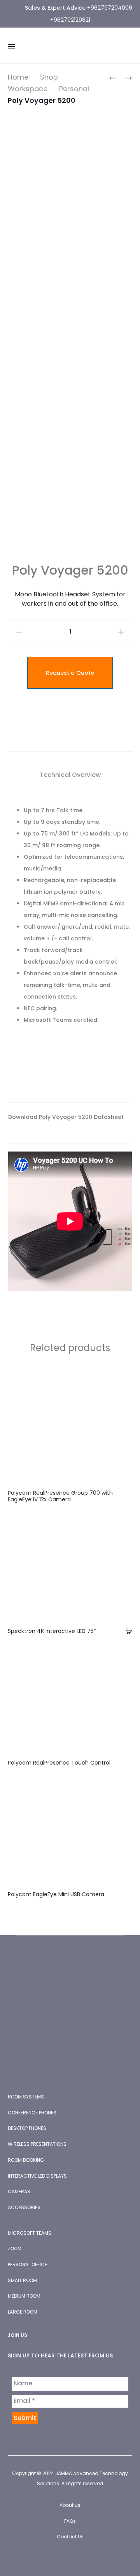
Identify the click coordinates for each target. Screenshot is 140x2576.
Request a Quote (70, 673)
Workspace (28, 89)
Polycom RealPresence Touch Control (59, 1763)
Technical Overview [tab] (70, 775)
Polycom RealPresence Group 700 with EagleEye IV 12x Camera (60, 1496)
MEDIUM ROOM (24, 2296)
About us (70, 2505)
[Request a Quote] (126, 1631)
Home (18, 77)
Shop (49, 77)
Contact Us (70, 2537)
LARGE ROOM (23, 2312)
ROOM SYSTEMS (26, 2097)
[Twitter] (62, 2559)
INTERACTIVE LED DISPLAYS (37, 2176)
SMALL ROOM (22, 2280)
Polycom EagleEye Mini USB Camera (56, 1894)
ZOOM (15, 2249)
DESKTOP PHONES (27, 2128)
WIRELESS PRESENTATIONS (37, 2144)
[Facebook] (45, 2559)
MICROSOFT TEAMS (30, 2233)
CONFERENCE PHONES (32, 2113)
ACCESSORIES (24, 2207)
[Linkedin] (79, 2559)
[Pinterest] (96, 2559)
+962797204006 (110, 8)
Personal (74, 89)
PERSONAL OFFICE (27, 2264)
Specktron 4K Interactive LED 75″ (52, 1631)
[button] (19, 632)
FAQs (70, 2521)
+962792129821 (70, 20)
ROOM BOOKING (26, 2160)
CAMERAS (19, 2191)
